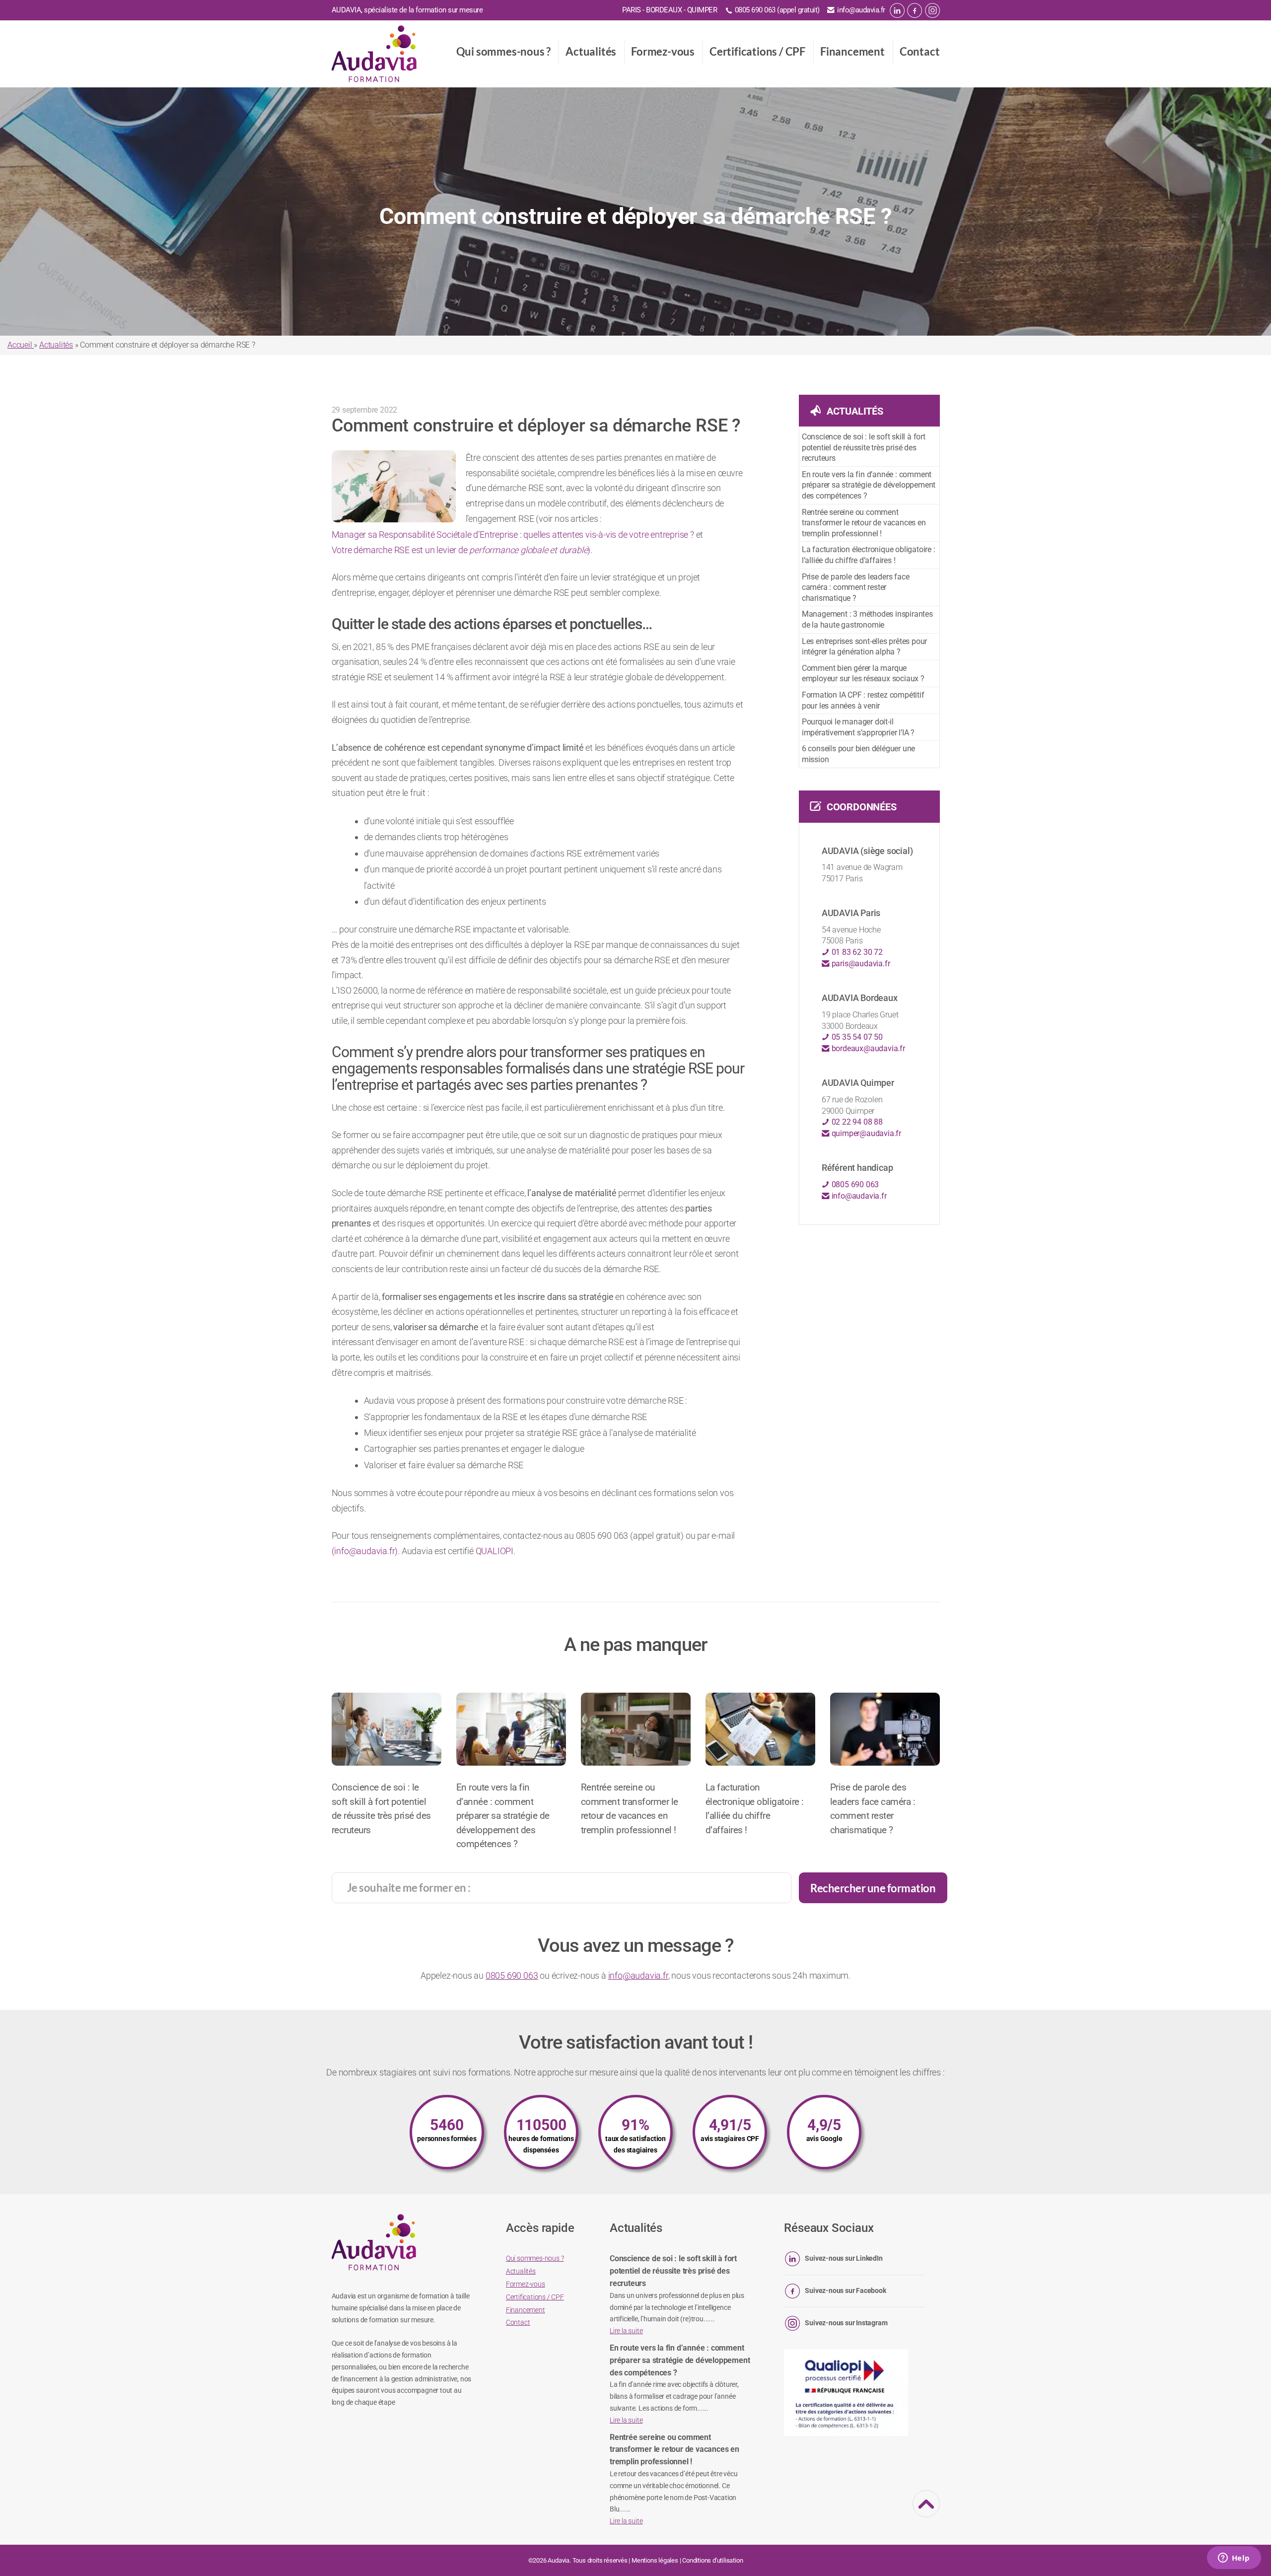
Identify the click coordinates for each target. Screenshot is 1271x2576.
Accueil (21, 345)
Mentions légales (655, 2560)
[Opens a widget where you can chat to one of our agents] (1234, 2559)
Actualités (591, 51)
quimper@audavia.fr (865, 1133)
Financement (852, 51)
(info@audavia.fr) (365, 1551)
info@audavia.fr (861, 10)
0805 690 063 (854, 1184)
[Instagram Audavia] (932, 10)
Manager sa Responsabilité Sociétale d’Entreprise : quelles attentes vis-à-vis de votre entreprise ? (513, 535)
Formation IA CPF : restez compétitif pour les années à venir (863, 700)
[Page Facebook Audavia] (915, 10)
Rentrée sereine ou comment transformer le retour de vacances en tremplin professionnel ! (864, 523)
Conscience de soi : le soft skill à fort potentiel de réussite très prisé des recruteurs (864, 447)
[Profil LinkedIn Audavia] (897, 10)
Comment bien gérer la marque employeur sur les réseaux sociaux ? (863, 674)
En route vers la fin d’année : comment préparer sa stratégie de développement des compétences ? (869, 485)
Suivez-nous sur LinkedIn (844, 2258)
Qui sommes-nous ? (504, 51)
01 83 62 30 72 (856, 952)
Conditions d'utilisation (712, 2560)
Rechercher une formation (873, 1888)
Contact (920, 51)
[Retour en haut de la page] (926, 2511)
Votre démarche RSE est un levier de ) (461, 550)
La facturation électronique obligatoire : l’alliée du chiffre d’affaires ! (869, 555)
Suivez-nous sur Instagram (846, 2323)
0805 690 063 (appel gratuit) (777, 10)
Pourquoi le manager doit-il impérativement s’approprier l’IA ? (858, 727)
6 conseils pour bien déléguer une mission (858, 754)
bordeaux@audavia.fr (867, 1048)
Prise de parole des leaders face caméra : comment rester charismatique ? (856, 587)
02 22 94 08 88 (856, 1122)
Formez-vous (663, 51)
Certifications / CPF (757, 51)
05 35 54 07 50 (856, 1037)
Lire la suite (626, 2331)
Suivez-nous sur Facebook (845, 2290)
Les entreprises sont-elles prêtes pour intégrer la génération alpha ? (864, 647)
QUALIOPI (494, 1551)
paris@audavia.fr (860, 964)
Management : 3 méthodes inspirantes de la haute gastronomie (867, 619)
